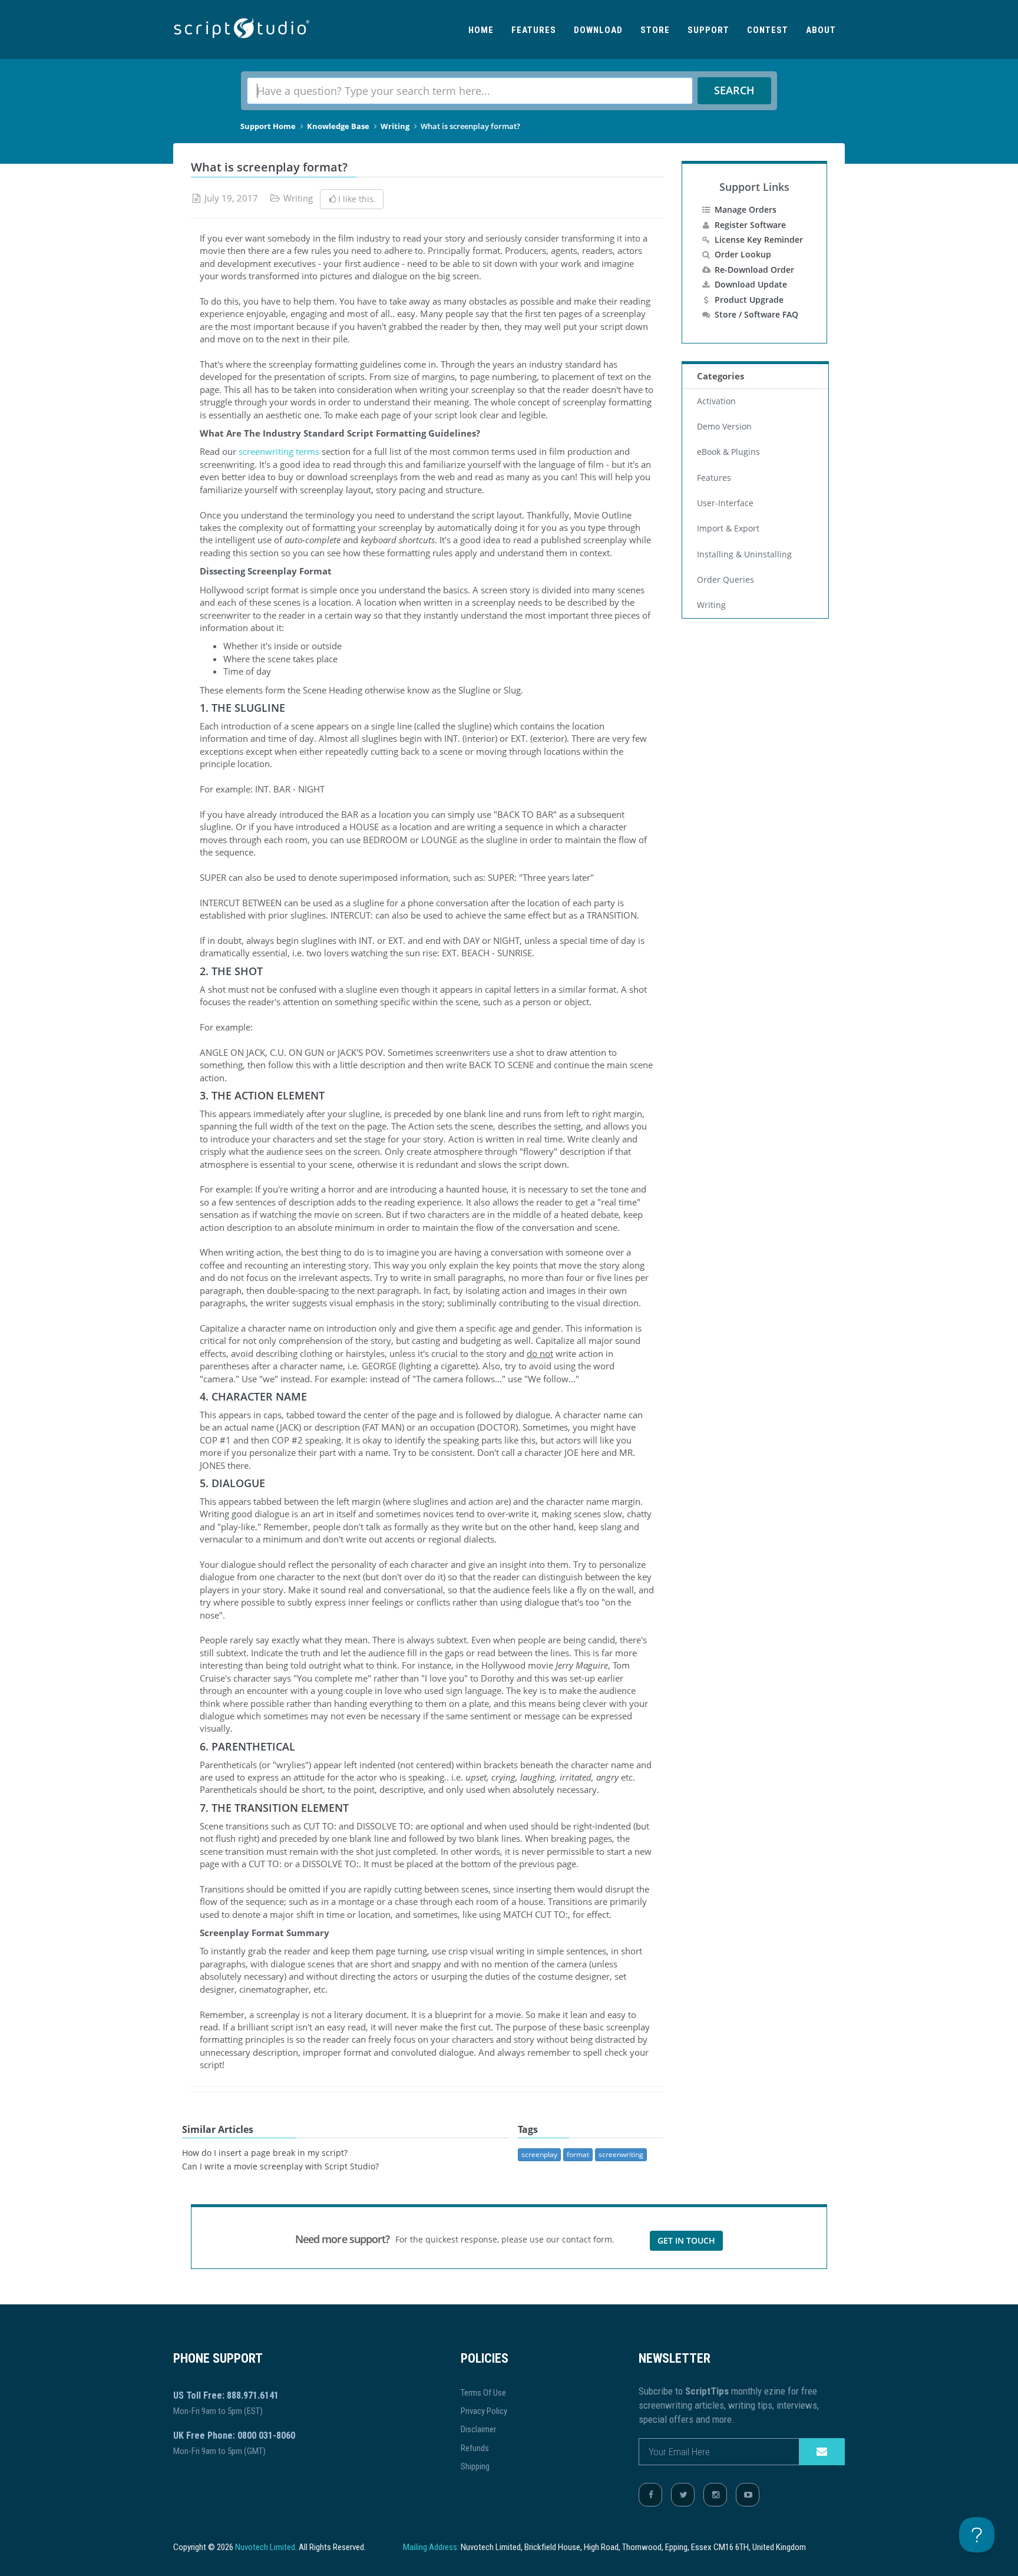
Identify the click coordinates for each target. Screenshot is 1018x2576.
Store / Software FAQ (756, 314)
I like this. (357, 199)
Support (708, 30)
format (578, 2154)
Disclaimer (478, 2429)
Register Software (750, 225)
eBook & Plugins (728, 452)
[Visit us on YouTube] (748, 2495)
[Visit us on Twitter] (683, 2495)
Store (655, 30)
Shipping (475, 2466)
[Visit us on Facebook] (650, 2495)
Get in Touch (686, 2240)
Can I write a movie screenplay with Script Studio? (280, 2167)
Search (734, 90)
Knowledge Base (338, 126)
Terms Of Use (483, 2393)
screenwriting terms (279, 451)
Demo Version (724, 427)
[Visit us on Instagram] (715, 2495)
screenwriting (621, 2154)
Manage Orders (746, 209)
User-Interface (725, 503)
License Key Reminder (759, 240)
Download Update (751, 284)
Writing (395, 126)
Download (598, 30)
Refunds (475, 2448)
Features (534, 30)
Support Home (268, 126)
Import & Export (728, 529)
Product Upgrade (749, 300)
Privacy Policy (484, 2411)
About (821, 30)
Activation (716, 401)
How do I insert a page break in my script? (265, 2153)
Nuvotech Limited (265, 2547)
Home (481, 30)
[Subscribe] (822, 2452)
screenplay (539, 2154)
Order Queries (726, 580)
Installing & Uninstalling (744, 554)
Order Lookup (743, 254)
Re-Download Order (754, 270)
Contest (768, 30)
